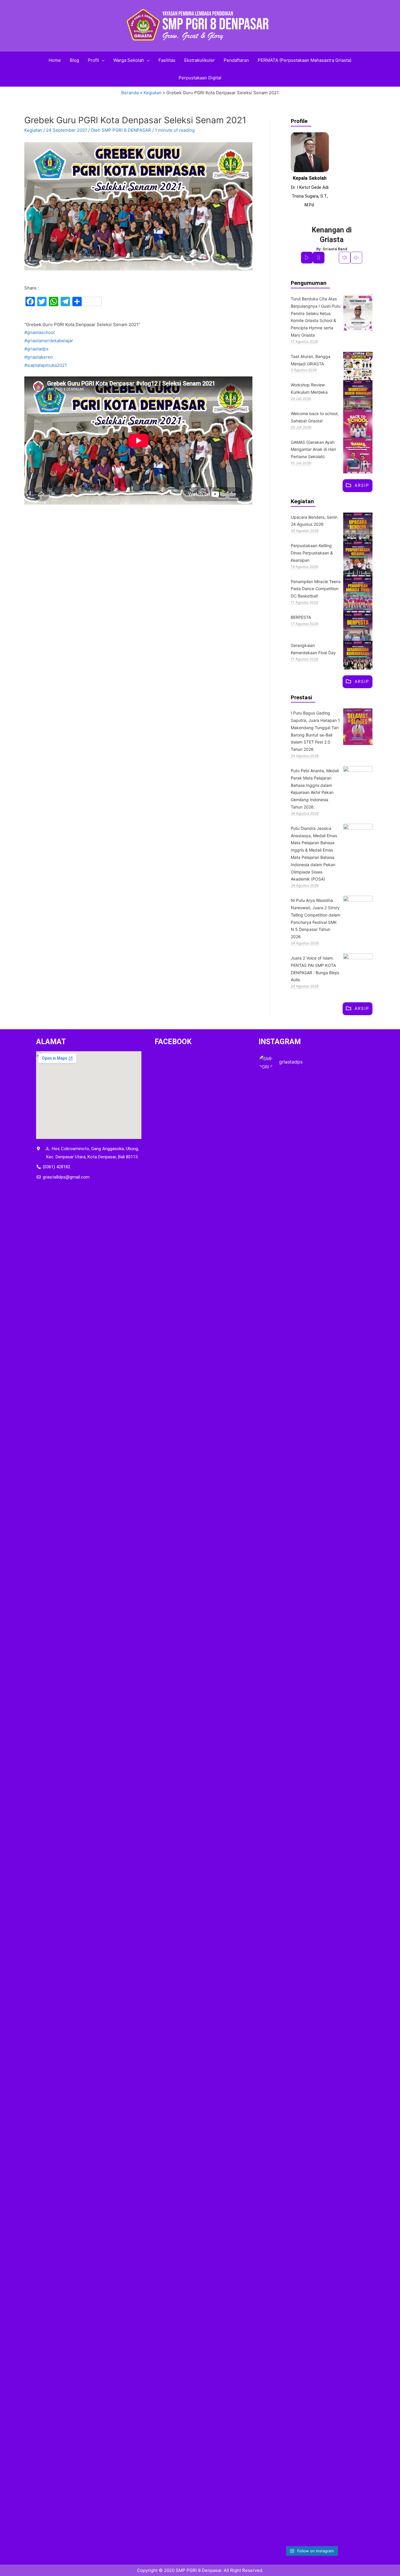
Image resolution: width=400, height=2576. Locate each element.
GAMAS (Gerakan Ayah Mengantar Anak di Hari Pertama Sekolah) (313, 449)
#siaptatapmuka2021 (46, 365)
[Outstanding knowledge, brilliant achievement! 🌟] (275, 2195)
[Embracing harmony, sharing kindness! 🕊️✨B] (311, 1358)
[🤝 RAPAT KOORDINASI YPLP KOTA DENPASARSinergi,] (311, 1801)
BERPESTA (301, 617)
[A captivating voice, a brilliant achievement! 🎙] (347, 2211)
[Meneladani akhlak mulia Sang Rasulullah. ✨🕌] (275, 1817)
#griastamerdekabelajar (49, 341)
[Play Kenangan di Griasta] (307, 258)
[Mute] (345, 258)
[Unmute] (356, 258)
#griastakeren (39, 357)
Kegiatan (33, 130)
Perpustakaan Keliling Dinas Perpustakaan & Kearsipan (312, 553)
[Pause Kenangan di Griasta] (319, 258)
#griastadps (36, 349)
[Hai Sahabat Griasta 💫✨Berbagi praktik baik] (347, 1150)
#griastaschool (40, 332)
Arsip (362, 485)
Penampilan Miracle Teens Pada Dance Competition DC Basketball (316, 589)
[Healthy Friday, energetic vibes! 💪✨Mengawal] (275, 1313)
